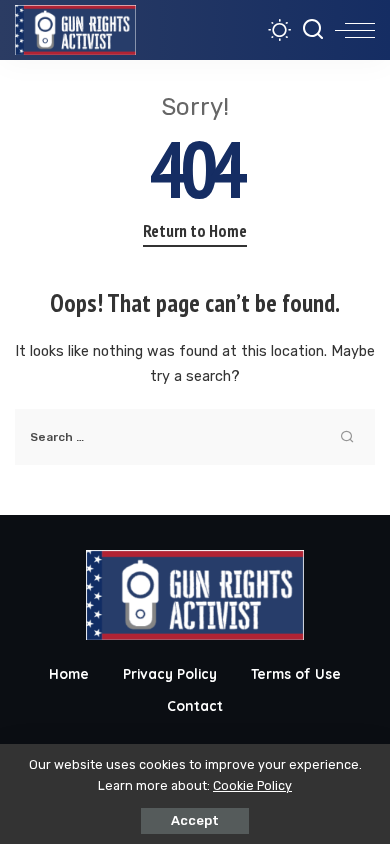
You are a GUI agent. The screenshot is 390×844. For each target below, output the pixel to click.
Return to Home (195, 231)
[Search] (313, 30)
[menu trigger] (355, 30)
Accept (195, 820)
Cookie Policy (252, 785)
